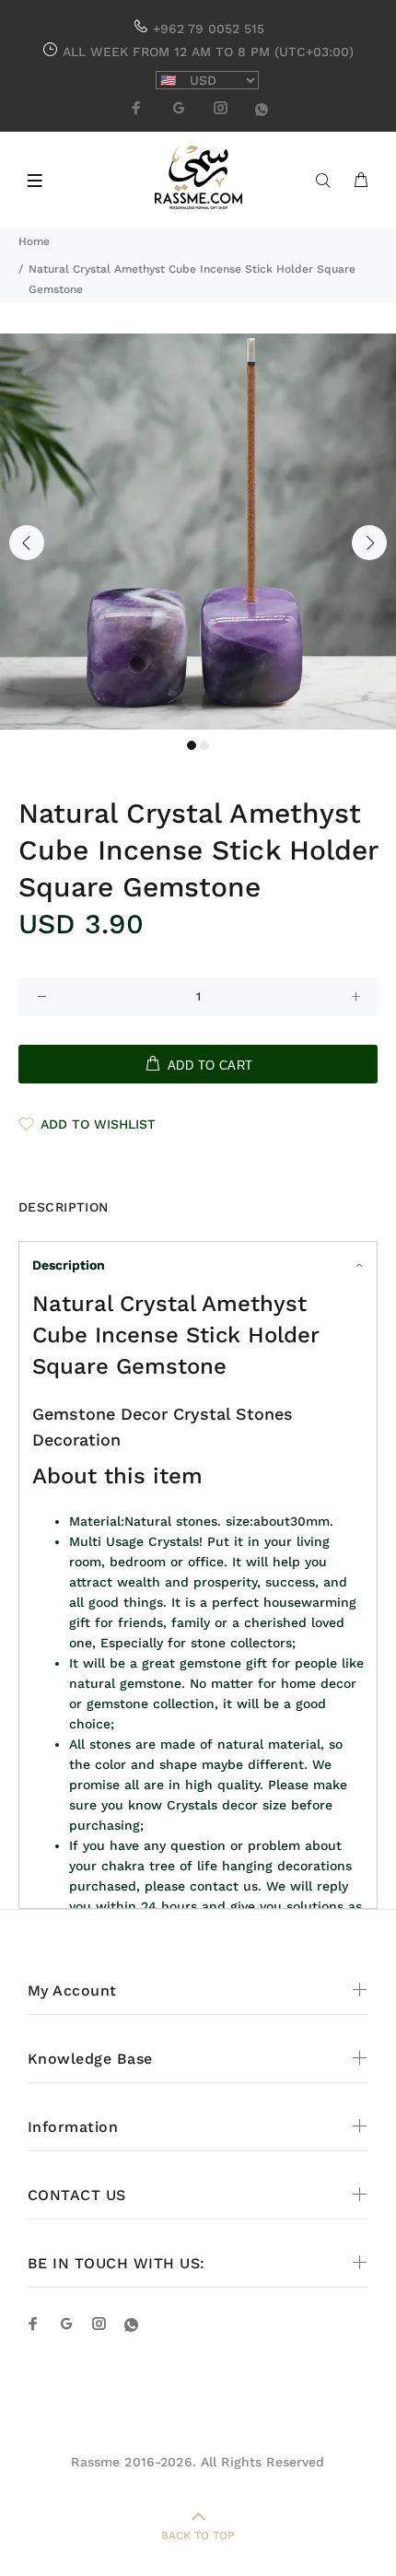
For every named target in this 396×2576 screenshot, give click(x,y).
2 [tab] (204, 745)
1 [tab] (192, 745)
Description (69, 1265)
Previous (27, 543)
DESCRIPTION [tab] (64, 1207)
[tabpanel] (198, 532)
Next (369, 543)
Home (34, 241)
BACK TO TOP (198, 2535)
